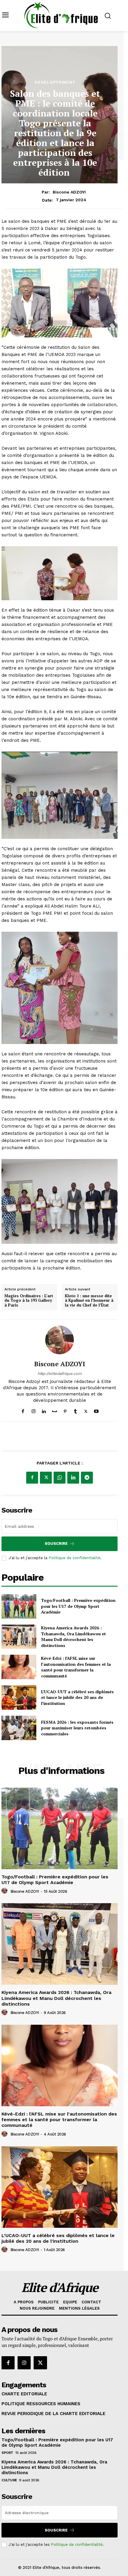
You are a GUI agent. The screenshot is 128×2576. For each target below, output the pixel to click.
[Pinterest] (65, 1410)
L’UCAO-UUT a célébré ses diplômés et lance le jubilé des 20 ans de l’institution (77, 1697)
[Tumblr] (75, 1410)
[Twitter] (86, 1410)
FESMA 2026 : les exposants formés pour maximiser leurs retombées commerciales (77, 1728)
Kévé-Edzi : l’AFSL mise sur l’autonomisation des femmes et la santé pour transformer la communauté (76, 1667)
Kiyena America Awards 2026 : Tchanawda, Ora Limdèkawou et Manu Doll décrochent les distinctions (74, 1637)
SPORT (7, 2453)
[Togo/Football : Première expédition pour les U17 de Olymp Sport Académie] (19, 1606)
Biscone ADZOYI (69, 192)
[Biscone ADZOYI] (60, 1340)
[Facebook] (23, 1410)
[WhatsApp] (60, 1478)
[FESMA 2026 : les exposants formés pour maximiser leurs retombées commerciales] (19, 1728)
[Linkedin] (44, 1410)
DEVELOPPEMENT (55, 82)
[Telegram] (87, 1478)
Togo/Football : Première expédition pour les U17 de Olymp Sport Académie (78, 1606)
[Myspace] (54, 1410)
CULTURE (9, 2480)
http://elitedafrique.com (60, 1374)
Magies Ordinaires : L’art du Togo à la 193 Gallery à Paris (29, 1301)
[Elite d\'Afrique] (61, 15)
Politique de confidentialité (74, 1558)
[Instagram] (33, 1410)
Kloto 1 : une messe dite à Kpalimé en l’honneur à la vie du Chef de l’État (89, 1301)
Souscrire (56, 1543)
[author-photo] (5, 1891)
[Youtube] (96, 1410)
